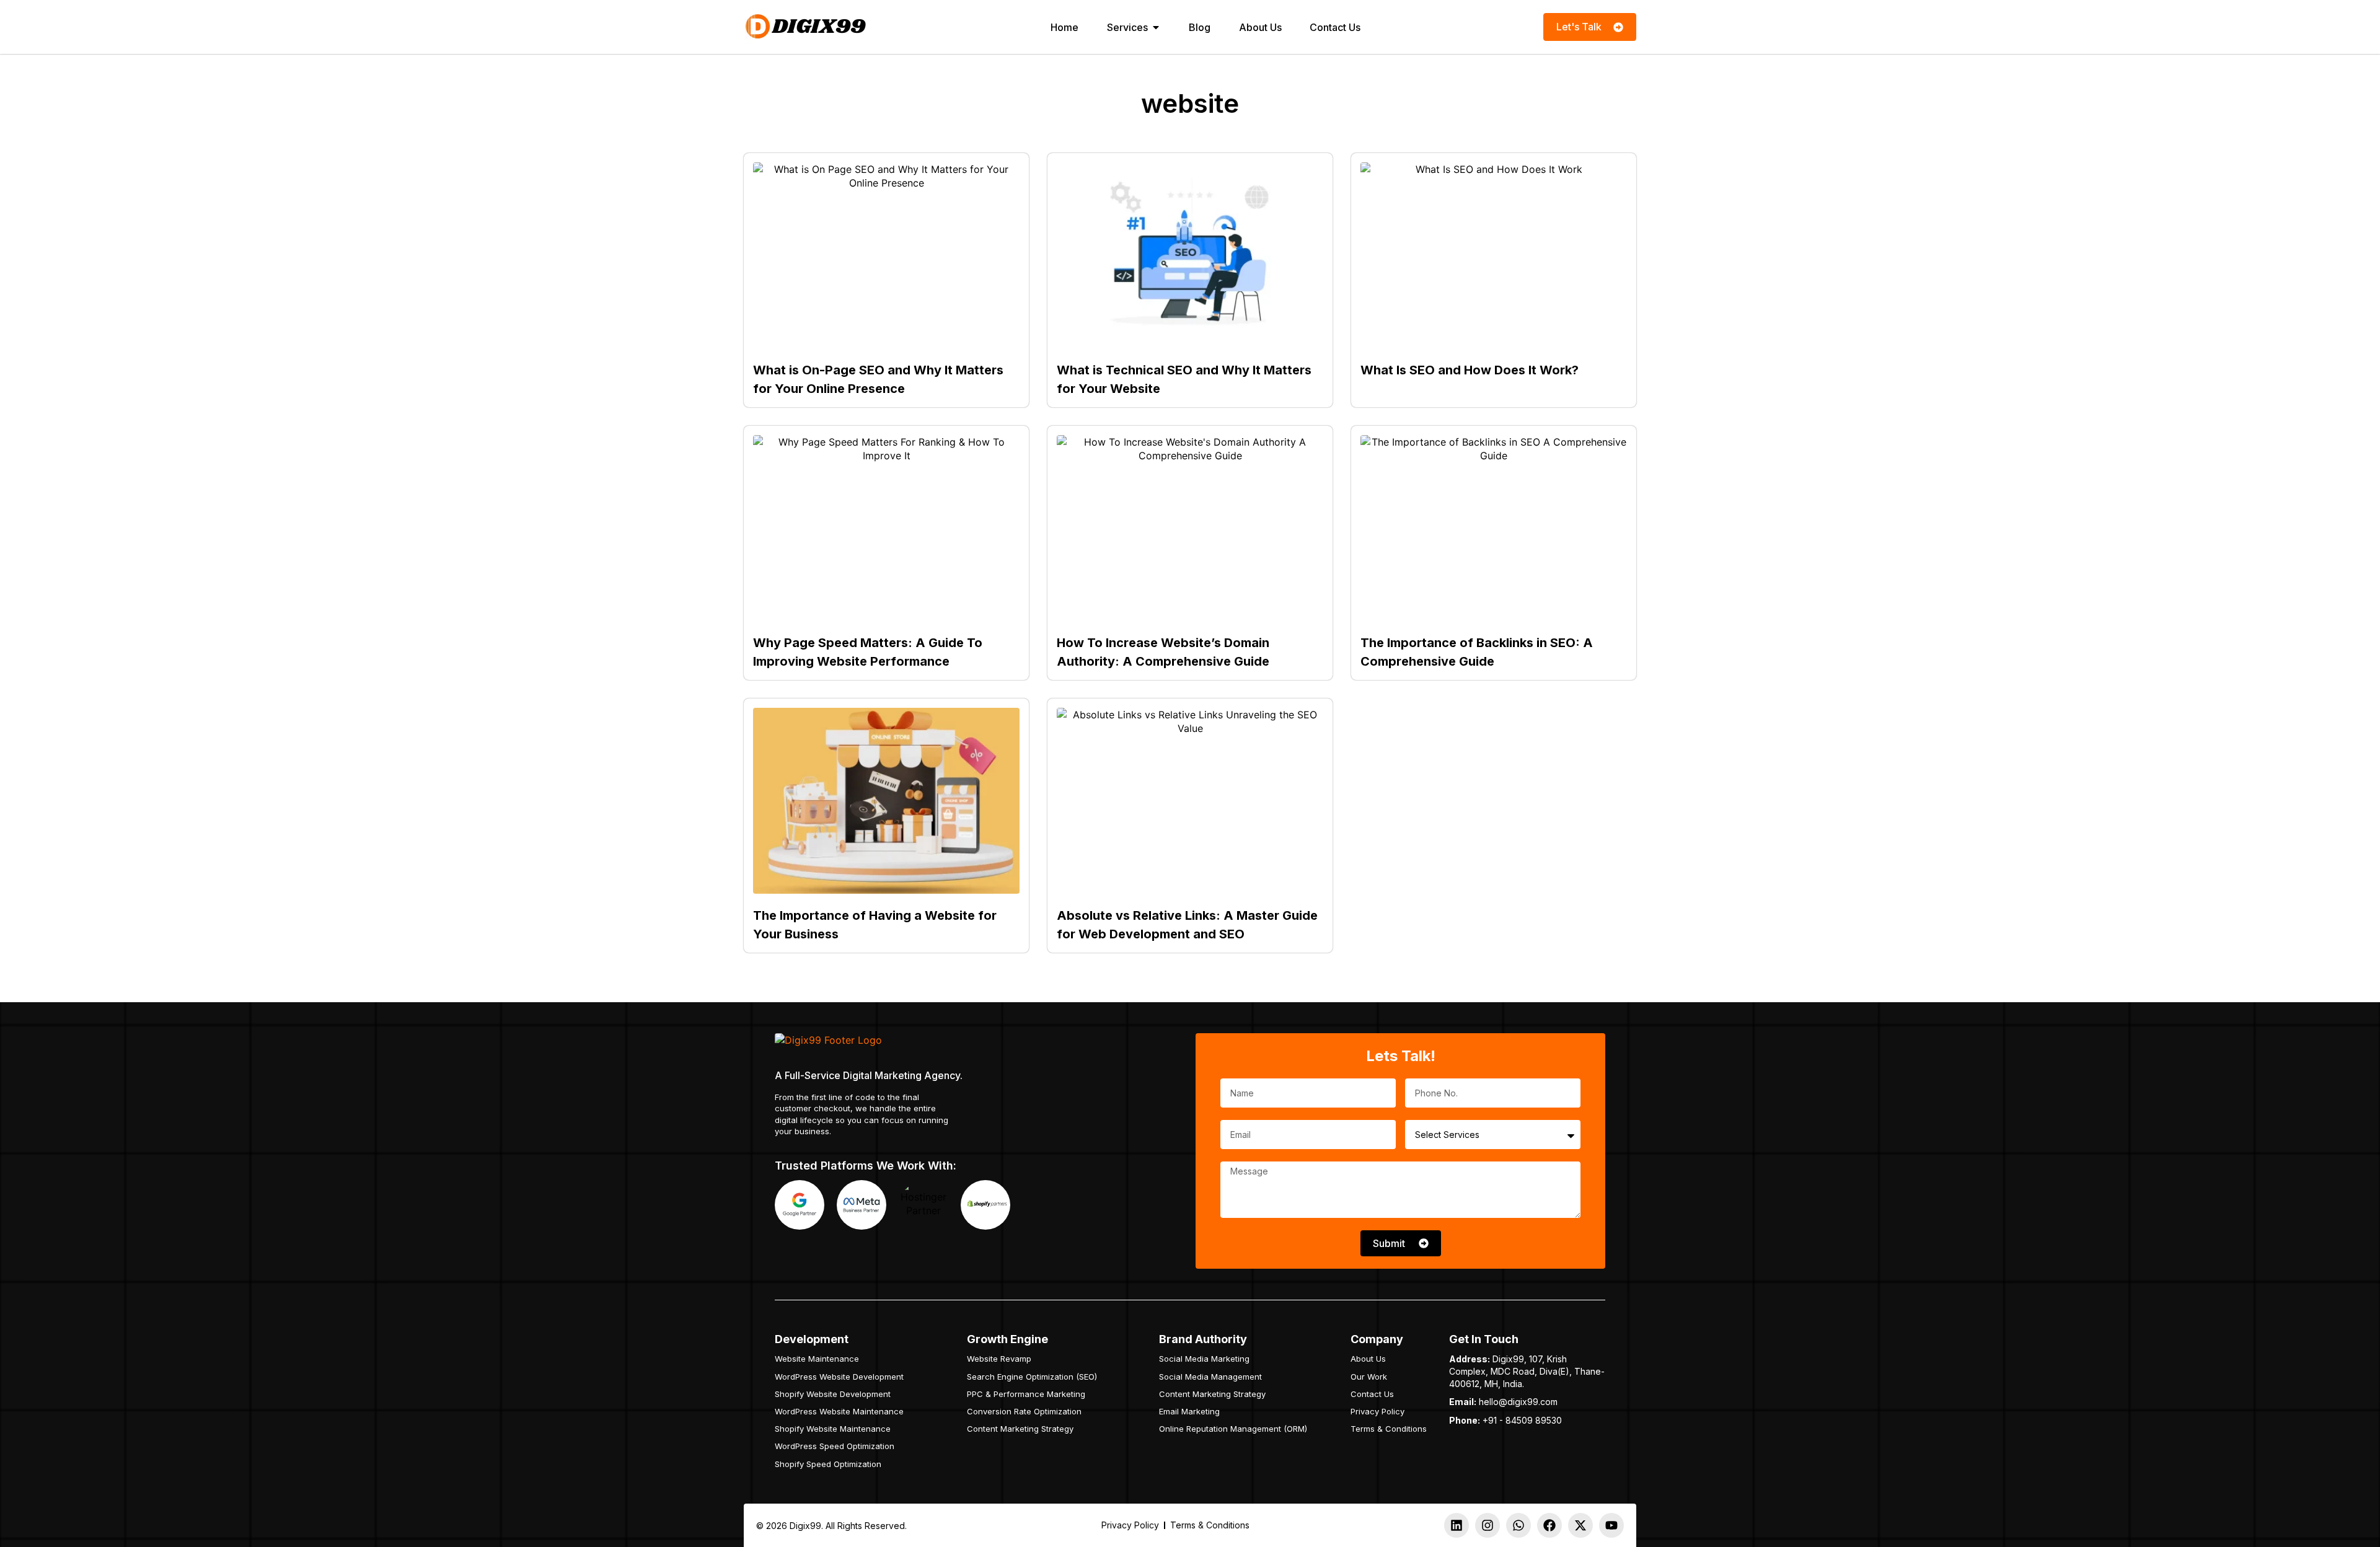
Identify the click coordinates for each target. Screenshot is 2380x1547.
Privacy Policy (1377, 1411)
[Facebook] (1549, 1525)
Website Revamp (999, 1359)
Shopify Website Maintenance (833, 1429)
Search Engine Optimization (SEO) (1032, 1377)
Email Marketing (1189, 1411)
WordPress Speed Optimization (835, 1446)
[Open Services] (1156, 27)
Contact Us (1372, 1394)
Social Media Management (1210, 1377)
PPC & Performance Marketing (1026, 1394)
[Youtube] (1611, 1525)
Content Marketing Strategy (1020, 1429)
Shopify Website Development (833, 1394)
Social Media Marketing (1204, 1359)
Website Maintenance (817, 1359)
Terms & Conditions (1389, 1429)
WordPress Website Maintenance (839, 1411)
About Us (1368, 1359)
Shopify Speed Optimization (828, 1464)
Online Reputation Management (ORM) (1233, 1429)
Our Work (1369, 1377)
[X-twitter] (1580, 1525)
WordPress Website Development (839, 1377)
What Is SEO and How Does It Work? (1470, 370)
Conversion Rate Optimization (1024, 1411)
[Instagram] (1487, 1525)
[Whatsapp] (1518, 1525)
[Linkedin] (1457, 1525)
